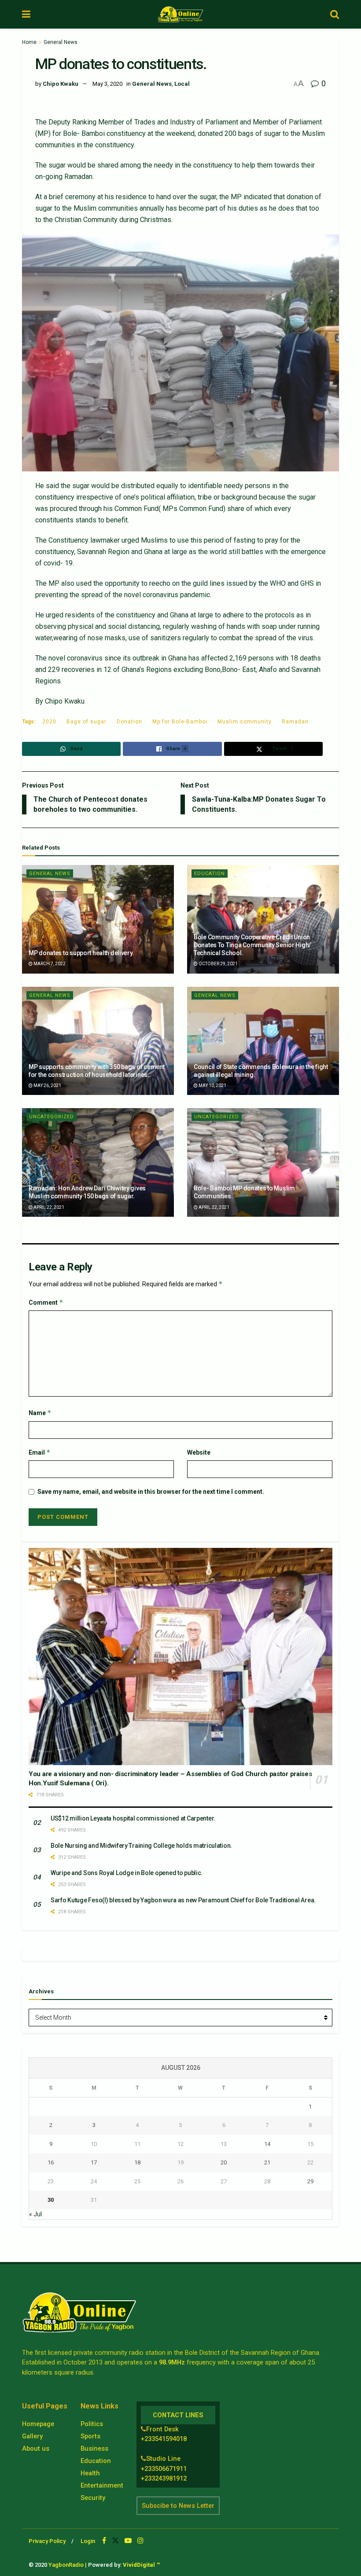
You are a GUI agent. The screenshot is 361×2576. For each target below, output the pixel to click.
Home (29, 42)
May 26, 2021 (47, 1085)
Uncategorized (52, 1117)
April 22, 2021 (48, 1207)
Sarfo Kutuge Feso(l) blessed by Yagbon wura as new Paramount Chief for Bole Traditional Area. (183, 1900)
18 (137, 2162)
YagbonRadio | (68, 2565)
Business (94, 2448)
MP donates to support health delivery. (81, 953)
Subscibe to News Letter (178, 2506)
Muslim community (245, 722)
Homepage (38, 2424)
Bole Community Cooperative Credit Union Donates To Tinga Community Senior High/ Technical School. (252, 945)
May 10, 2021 (212, 1085)
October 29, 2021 (218, 964)
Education (210, 874)
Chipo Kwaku (61, 84)
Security (93, 2498)
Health (90, 2473)
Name (40, 1413)
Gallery (32, 2436)
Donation (129, 722)
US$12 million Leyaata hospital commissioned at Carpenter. (133, 1818)
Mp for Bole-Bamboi (180, 722)
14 (267, 2144)
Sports (90, 2436)
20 (224, 2162)
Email (40, 1452)
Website (199, 1452)
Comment (46, 1302)
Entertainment (102, 2485)
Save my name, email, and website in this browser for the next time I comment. (151, 1492)
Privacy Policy (47, 2541)
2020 (49, 722)
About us (36, 2448)
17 (94, 2162)
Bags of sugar (87, 722)
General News (61, 42)
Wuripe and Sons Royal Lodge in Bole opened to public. (127, 1873)
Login (88, 2541)
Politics (92, 2424)
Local (182, 84)
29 (310, 2181)
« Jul (35, 2214)
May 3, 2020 (107, 84)
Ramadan (295, 722)
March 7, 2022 (49, 964)
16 (51, 2162)
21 (267, 2162)
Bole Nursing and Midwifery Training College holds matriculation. (141, 1846)
